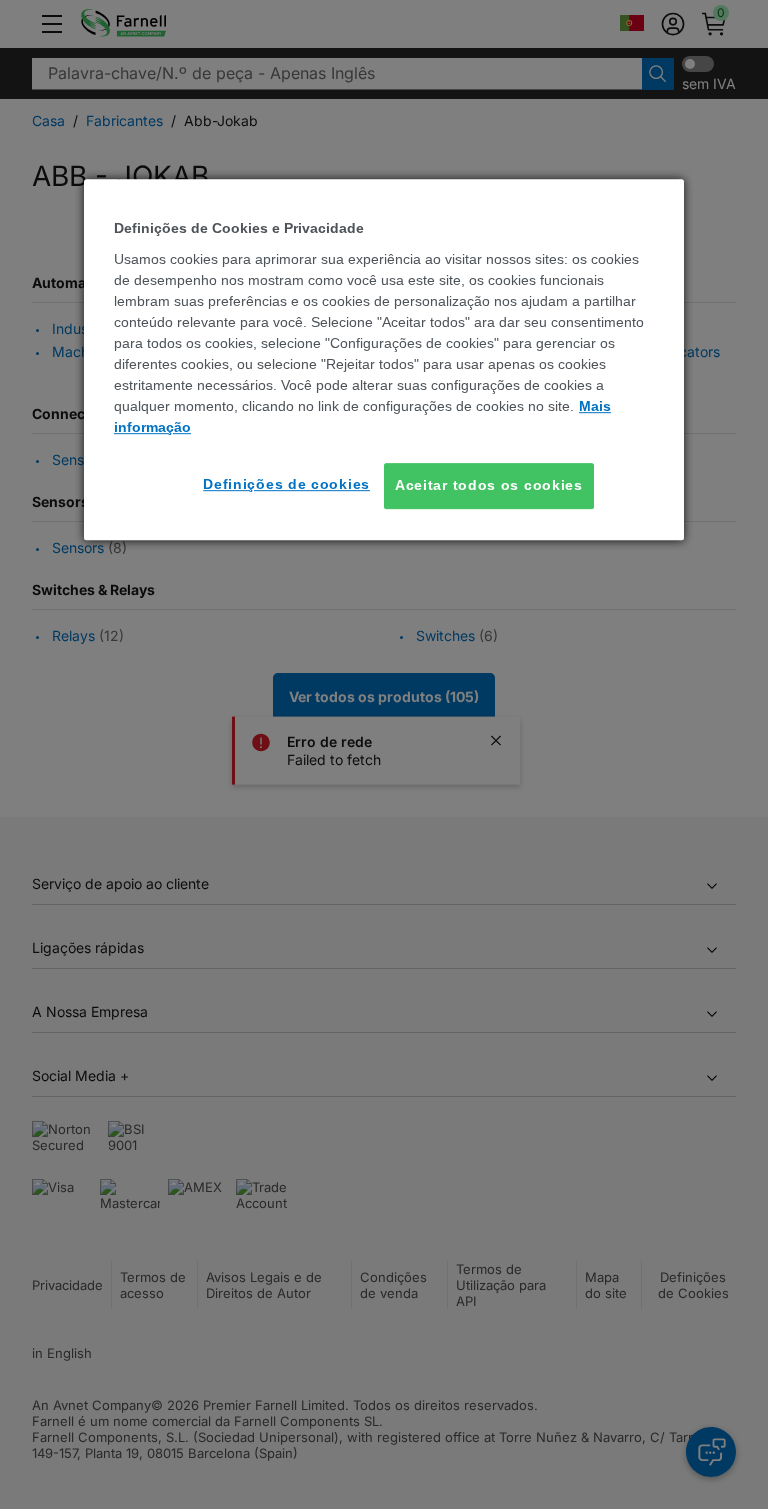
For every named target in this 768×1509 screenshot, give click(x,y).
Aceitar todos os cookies (489, 485)
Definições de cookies (286, 484)
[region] (384, 360)
